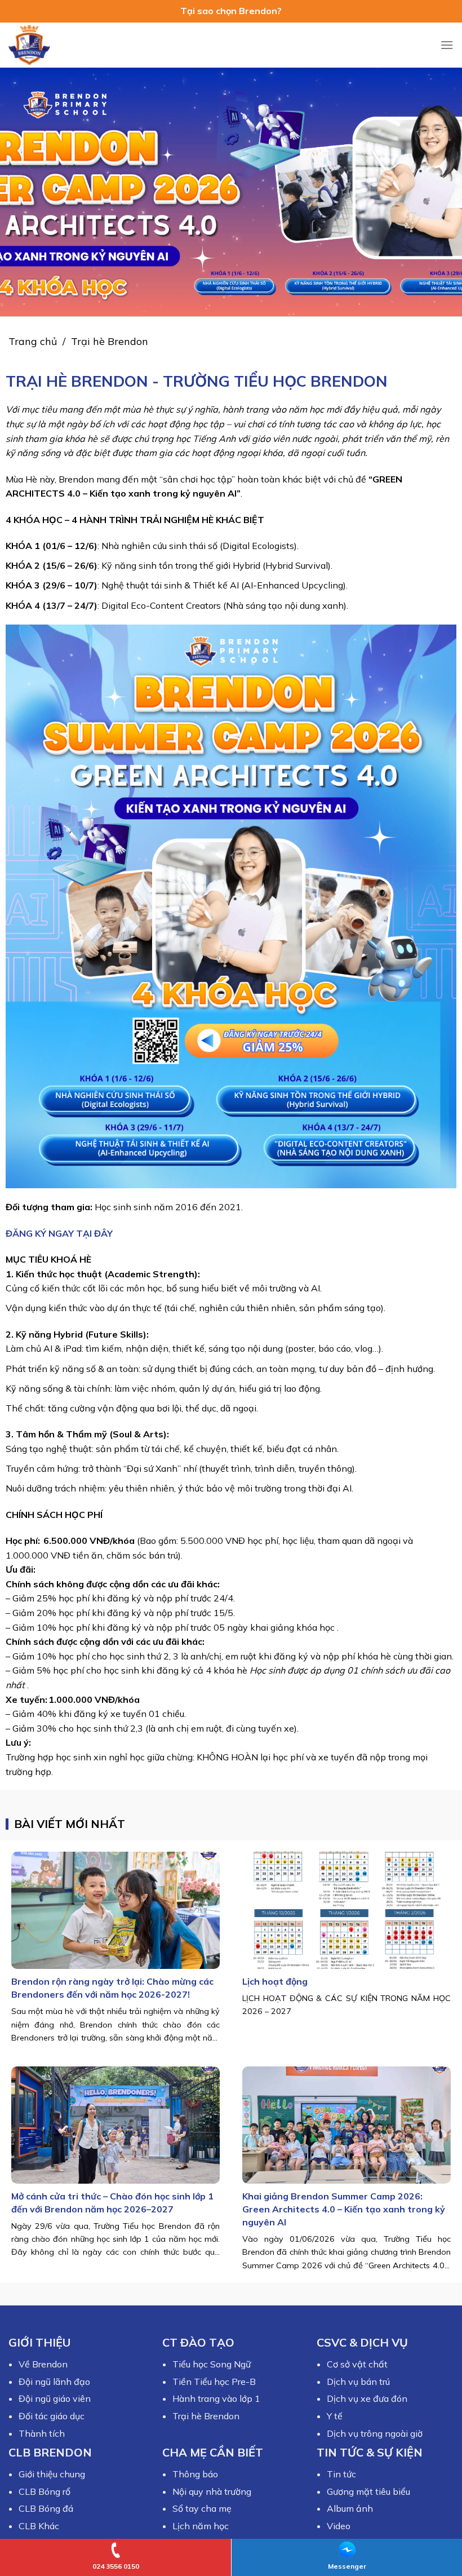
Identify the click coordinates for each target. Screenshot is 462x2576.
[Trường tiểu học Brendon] (37, 45)
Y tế (335, 2416)
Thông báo (195, 2474)
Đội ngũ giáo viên (55, 2398)
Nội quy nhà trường (212, 2491)
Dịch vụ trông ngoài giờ (375, 2433)
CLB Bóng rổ (45, 2491)
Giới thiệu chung (52, 2474)
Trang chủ (33, 341)
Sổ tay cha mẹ (202, 2508)
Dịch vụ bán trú (358, 2382)
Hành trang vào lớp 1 (216, 2398)
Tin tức (341, 2474)
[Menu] (447, 45)
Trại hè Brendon (206, 2416)
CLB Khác (39, 2526)
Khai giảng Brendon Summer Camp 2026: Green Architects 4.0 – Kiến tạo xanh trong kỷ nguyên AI (344, 2209)
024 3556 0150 (116, 2566)
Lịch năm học (201, 2526)
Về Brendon (43, 2364)
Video (339, 2526)
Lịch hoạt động (275, 1981)
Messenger (347, 2566)
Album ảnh (350, 2508)
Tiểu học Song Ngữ (212, 2364)
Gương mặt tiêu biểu (368, 2491)
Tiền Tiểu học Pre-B (214, 2382)
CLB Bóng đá (46, 2508)
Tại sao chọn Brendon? (231, 11)
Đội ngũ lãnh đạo (54, 2382)
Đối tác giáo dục (52, 2416)
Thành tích (42, 2433)
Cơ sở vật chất (357, 2364)
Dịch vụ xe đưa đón (367, 2398)
